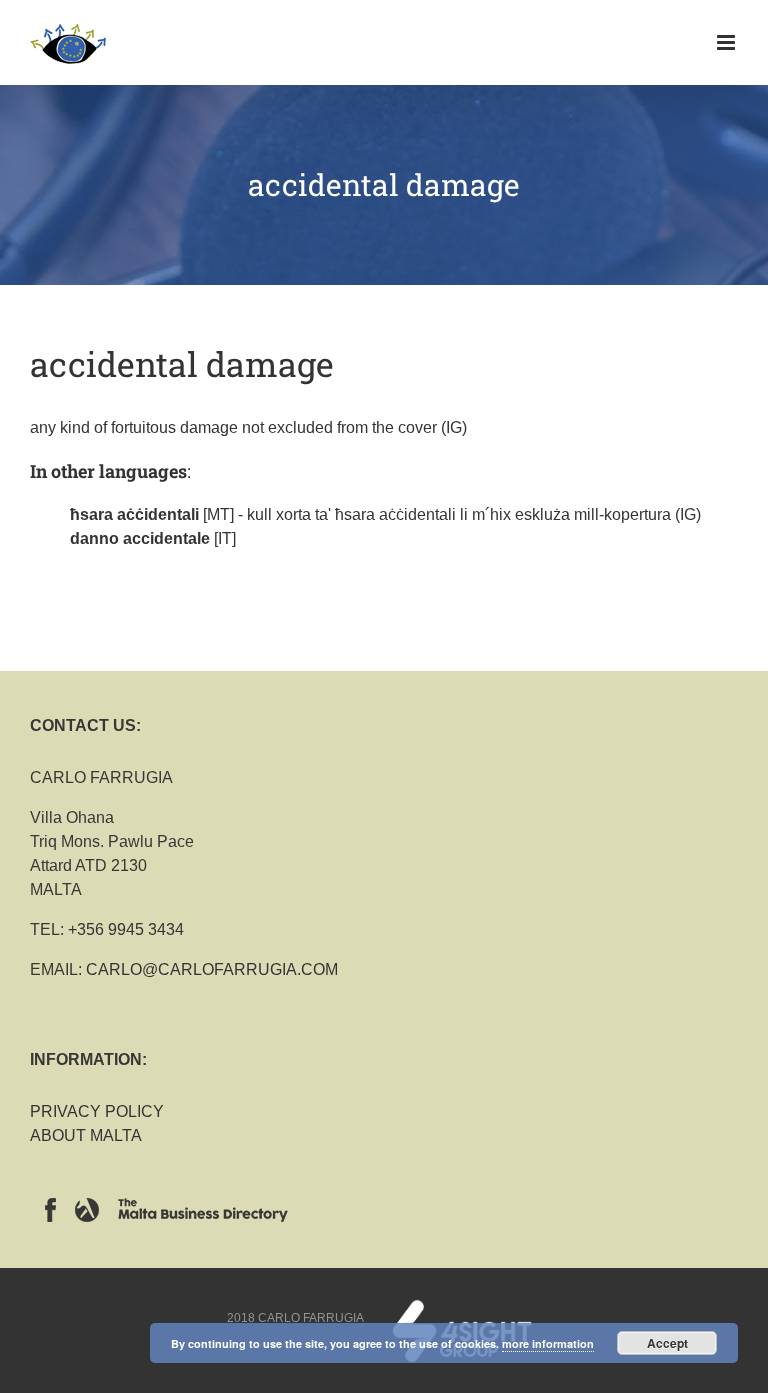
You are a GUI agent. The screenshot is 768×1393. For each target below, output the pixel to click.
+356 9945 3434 (126, 929)
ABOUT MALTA (86, 1135)
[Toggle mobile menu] (727, 42)
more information (548, 1343)
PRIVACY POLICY (97, 1111)
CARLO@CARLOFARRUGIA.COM (212, 969)
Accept (667, 1343)
